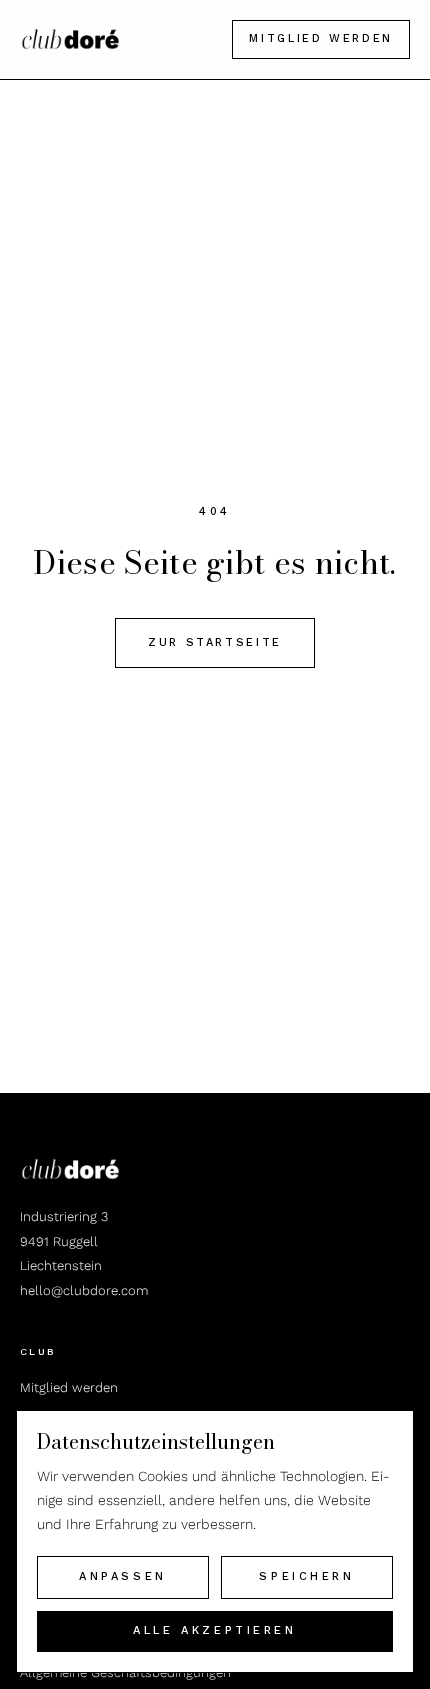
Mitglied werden (321, 38)
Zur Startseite (215, 642)
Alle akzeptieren (214, 1630)
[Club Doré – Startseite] (70, 39)
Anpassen (123, 1576)
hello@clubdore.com (84, 1290)
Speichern (306, 1576)
